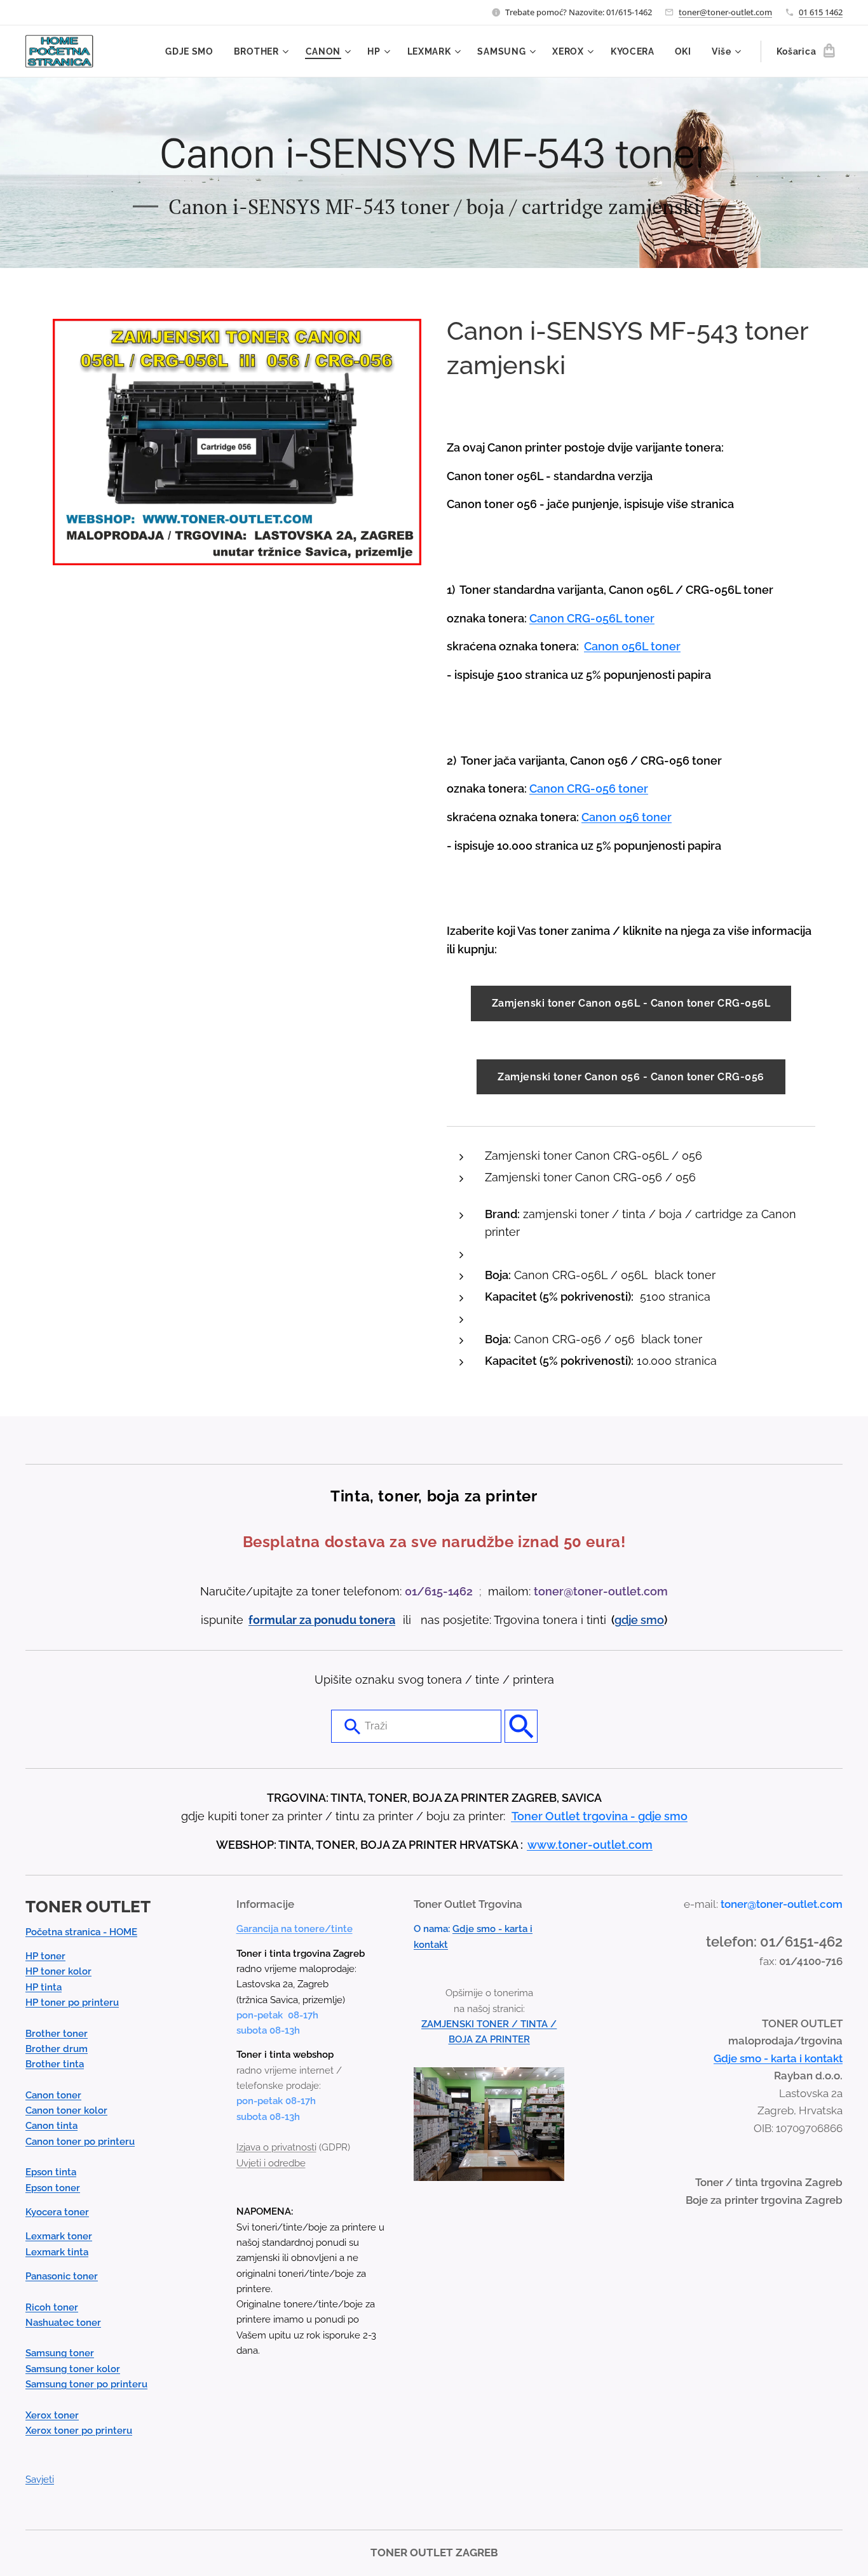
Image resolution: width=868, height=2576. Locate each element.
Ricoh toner (52, 2307)
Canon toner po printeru (80, 2142)
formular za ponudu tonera (322, 1620)
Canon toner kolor (66, 2110)
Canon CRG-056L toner (592, 618)
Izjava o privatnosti (276, 2147)
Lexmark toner (59, 2236)
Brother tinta (55, 2064)
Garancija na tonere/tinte (295, 1929)
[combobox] (416, 1726)
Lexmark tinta (57, 2252)
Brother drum (57, 2049)
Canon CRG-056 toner (589, 788)
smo (652, 1620)
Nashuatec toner (63, 2323)
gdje (627, 1620)
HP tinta (44, 1987)
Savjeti (40, 2479)
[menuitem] (193, 51)
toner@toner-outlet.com (725, 12)
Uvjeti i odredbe (271, 2163)
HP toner (45, 1956)
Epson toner (53, 2188)
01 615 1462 (821, 12)
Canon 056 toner (627, 817)
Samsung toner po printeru (86, 2384)
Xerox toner (52, 2415)
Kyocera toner (57, 2212)
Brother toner (57, 2034)
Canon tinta (51, 2126)
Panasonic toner (62, 2276)
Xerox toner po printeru (79, 2431)
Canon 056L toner (632, 646)
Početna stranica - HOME (81, 1932)
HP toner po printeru (72, 2002)
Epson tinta (51, 2172)
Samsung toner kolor (73, 2369)
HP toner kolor (58, 1971)
